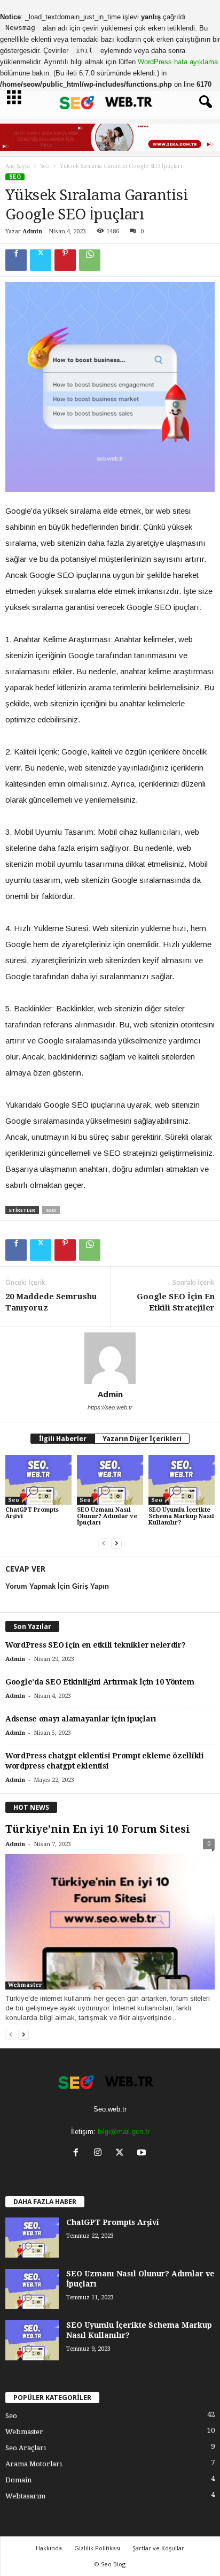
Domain (18, 2480)
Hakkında (49, 2548)
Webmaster (25, 1985)
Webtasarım (25, 2496)
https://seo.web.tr (110, 1407)
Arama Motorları (34, 2464)
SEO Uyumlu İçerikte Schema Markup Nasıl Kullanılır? (181, 1516)
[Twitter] (41, 260)
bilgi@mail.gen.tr (124, 2132)
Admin (32, 231)
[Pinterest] (65, 260)
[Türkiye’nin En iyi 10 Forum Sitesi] (110, 1922)
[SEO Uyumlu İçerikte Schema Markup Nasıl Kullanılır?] (182, 1480)
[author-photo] (110, 1358)
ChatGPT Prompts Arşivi (32, 1513)
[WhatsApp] (90, 260)
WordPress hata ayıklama (178, 62)
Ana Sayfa (18, 166)
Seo (45, 166)
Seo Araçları (26, 2448)
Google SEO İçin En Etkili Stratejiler (176, 1302)
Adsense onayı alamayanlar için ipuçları (81, 1719)
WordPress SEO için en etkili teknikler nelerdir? (96, 1645)
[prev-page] (104, 1544)
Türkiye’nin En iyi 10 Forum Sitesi (98, 1829)
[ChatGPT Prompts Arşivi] (38, 1480)
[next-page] (116, 1544)
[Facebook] (16, 260)
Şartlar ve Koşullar (158, 2548)
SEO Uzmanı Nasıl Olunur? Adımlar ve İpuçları (107, 1516)
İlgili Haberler (63, 1439)
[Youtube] (143, 2154)
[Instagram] (100, 2154)
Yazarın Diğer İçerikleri (142, 1439)
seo (51, 1210)
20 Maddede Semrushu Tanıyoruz (51, 1302)
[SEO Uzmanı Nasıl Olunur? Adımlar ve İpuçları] (110, 1480)
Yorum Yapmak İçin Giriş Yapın (57, 1586)
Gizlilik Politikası (97, 2548)
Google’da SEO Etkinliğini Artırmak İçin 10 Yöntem (100, 1682)
